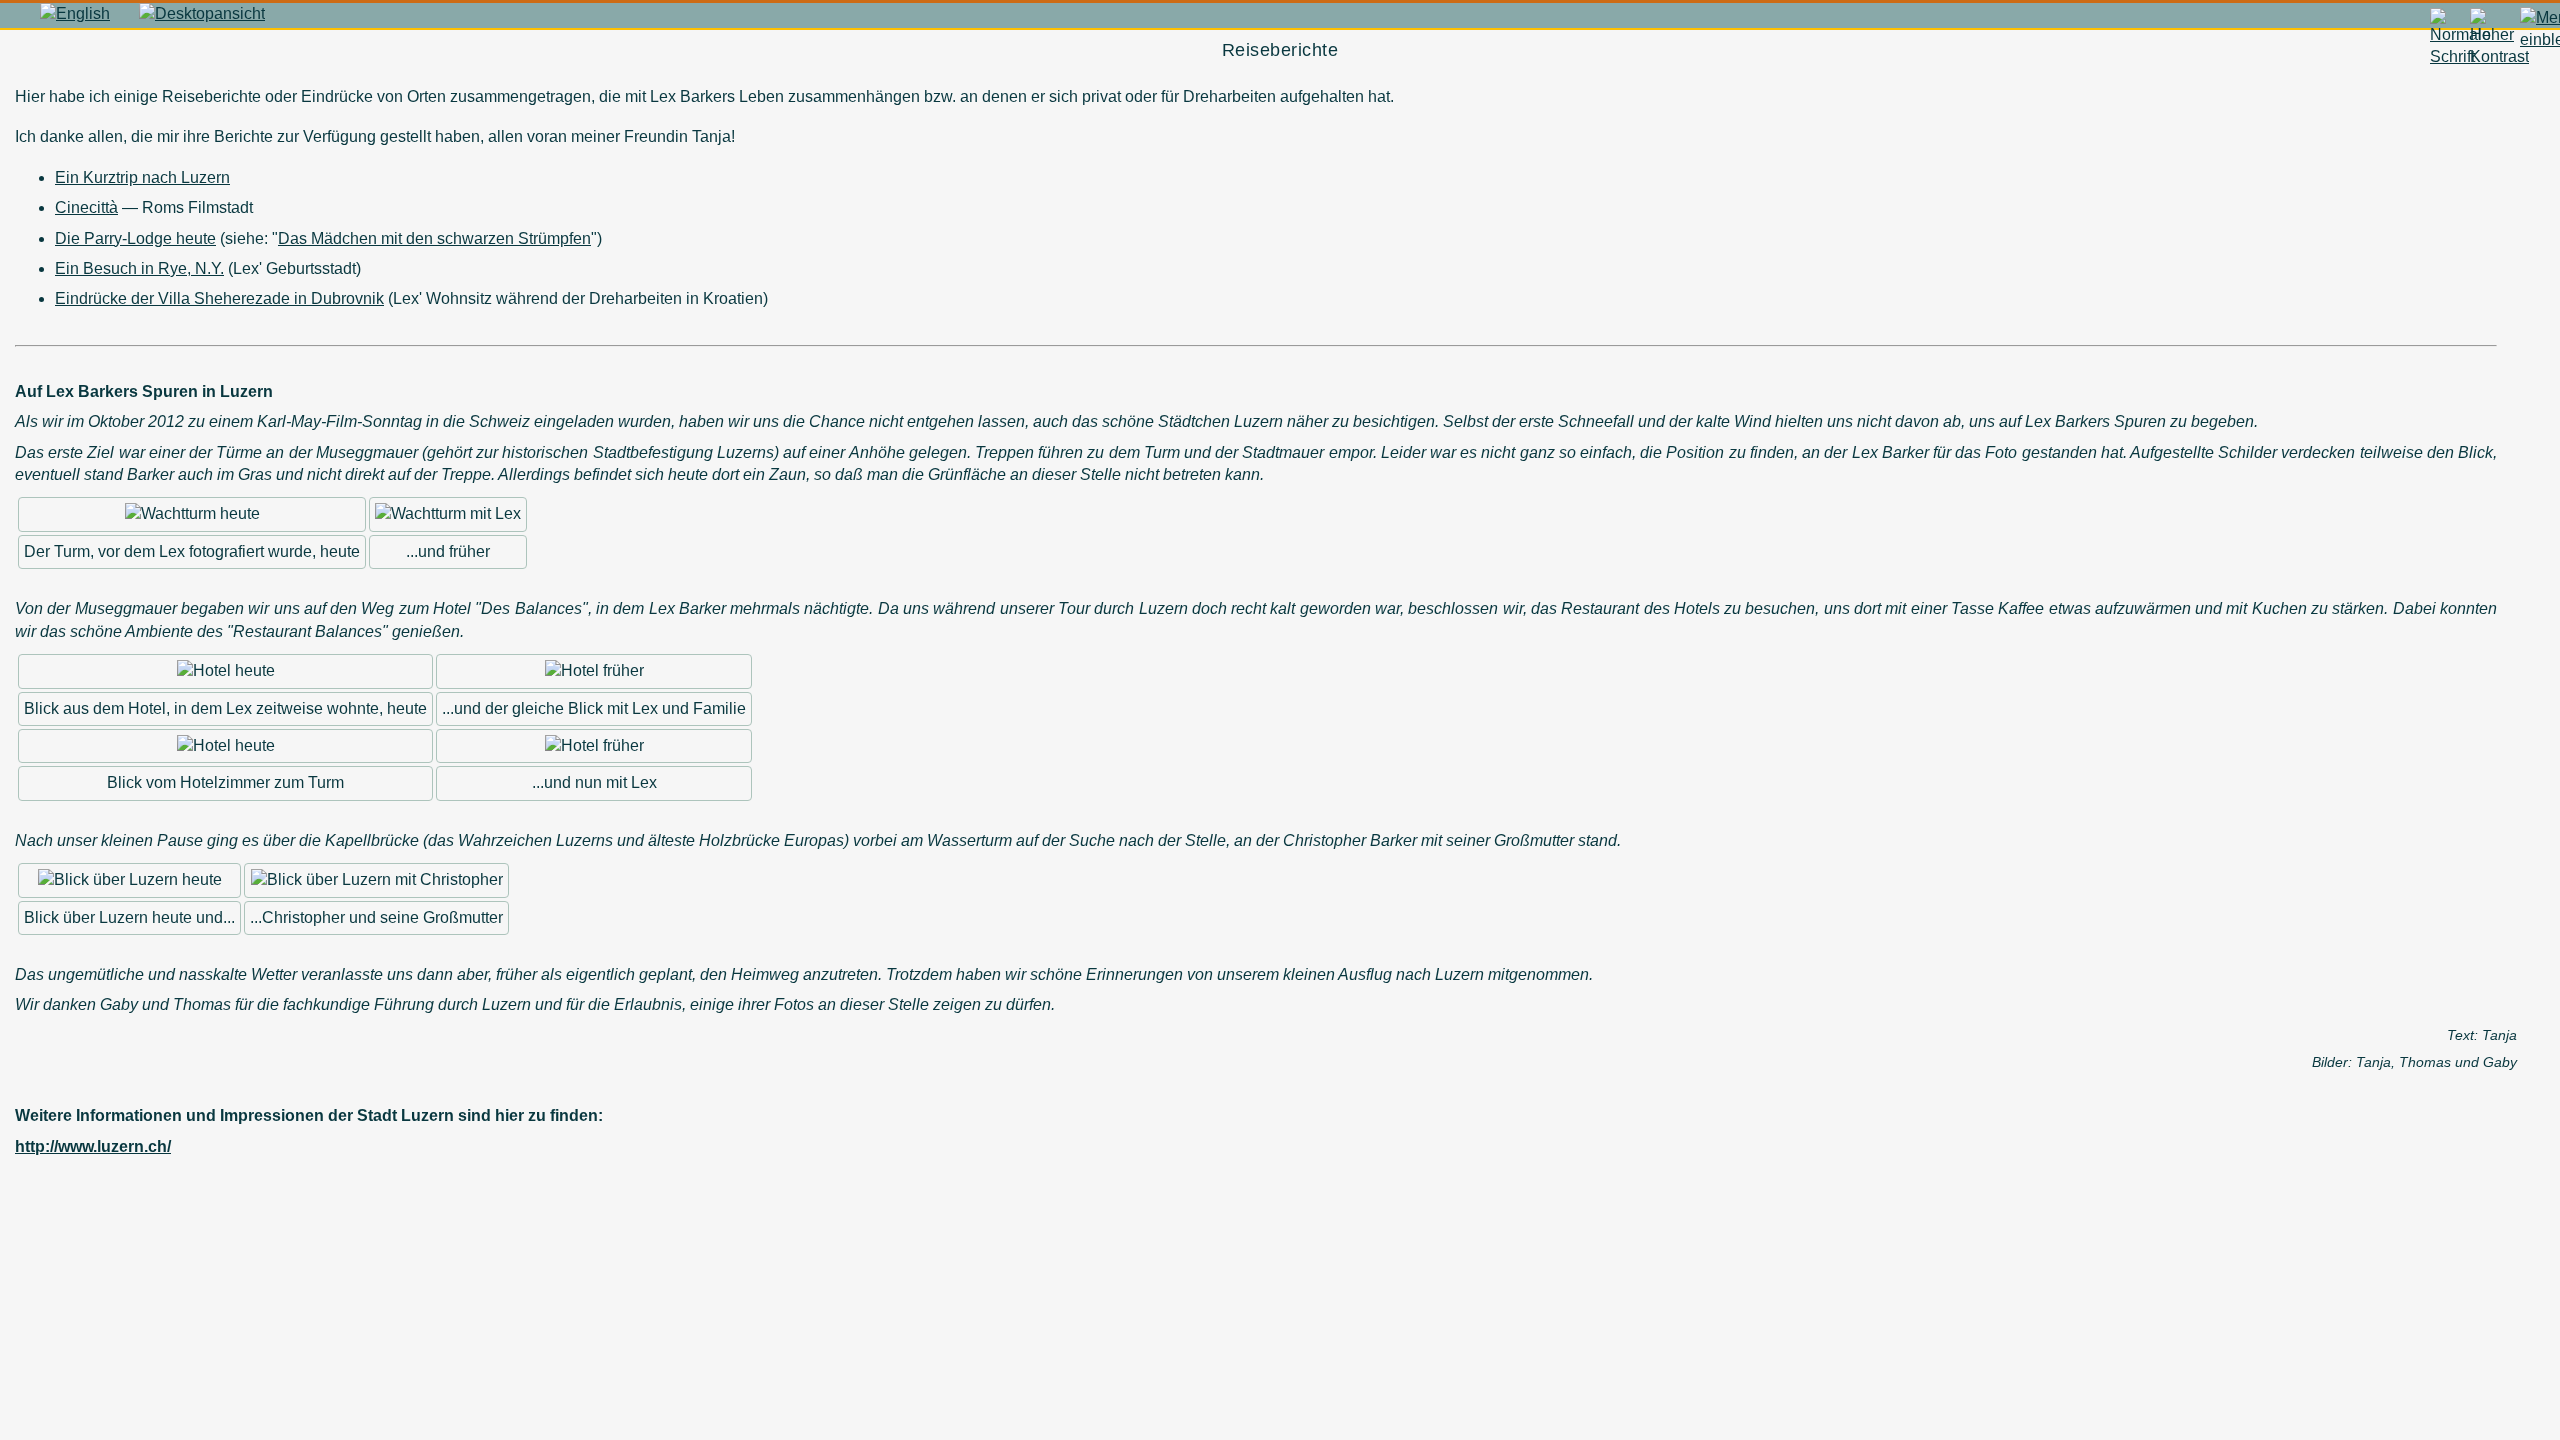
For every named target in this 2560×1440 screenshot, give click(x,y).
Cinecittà (86, 207)
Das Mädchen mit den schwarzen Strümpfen (434, 238)
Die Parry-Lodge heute (135, 238)
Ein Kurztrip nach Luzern (142, 177)
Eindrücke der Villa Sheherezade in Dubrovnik (219, 298)
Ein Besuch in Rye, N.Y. (139, 268)
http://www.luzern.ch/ (93, 1146)
